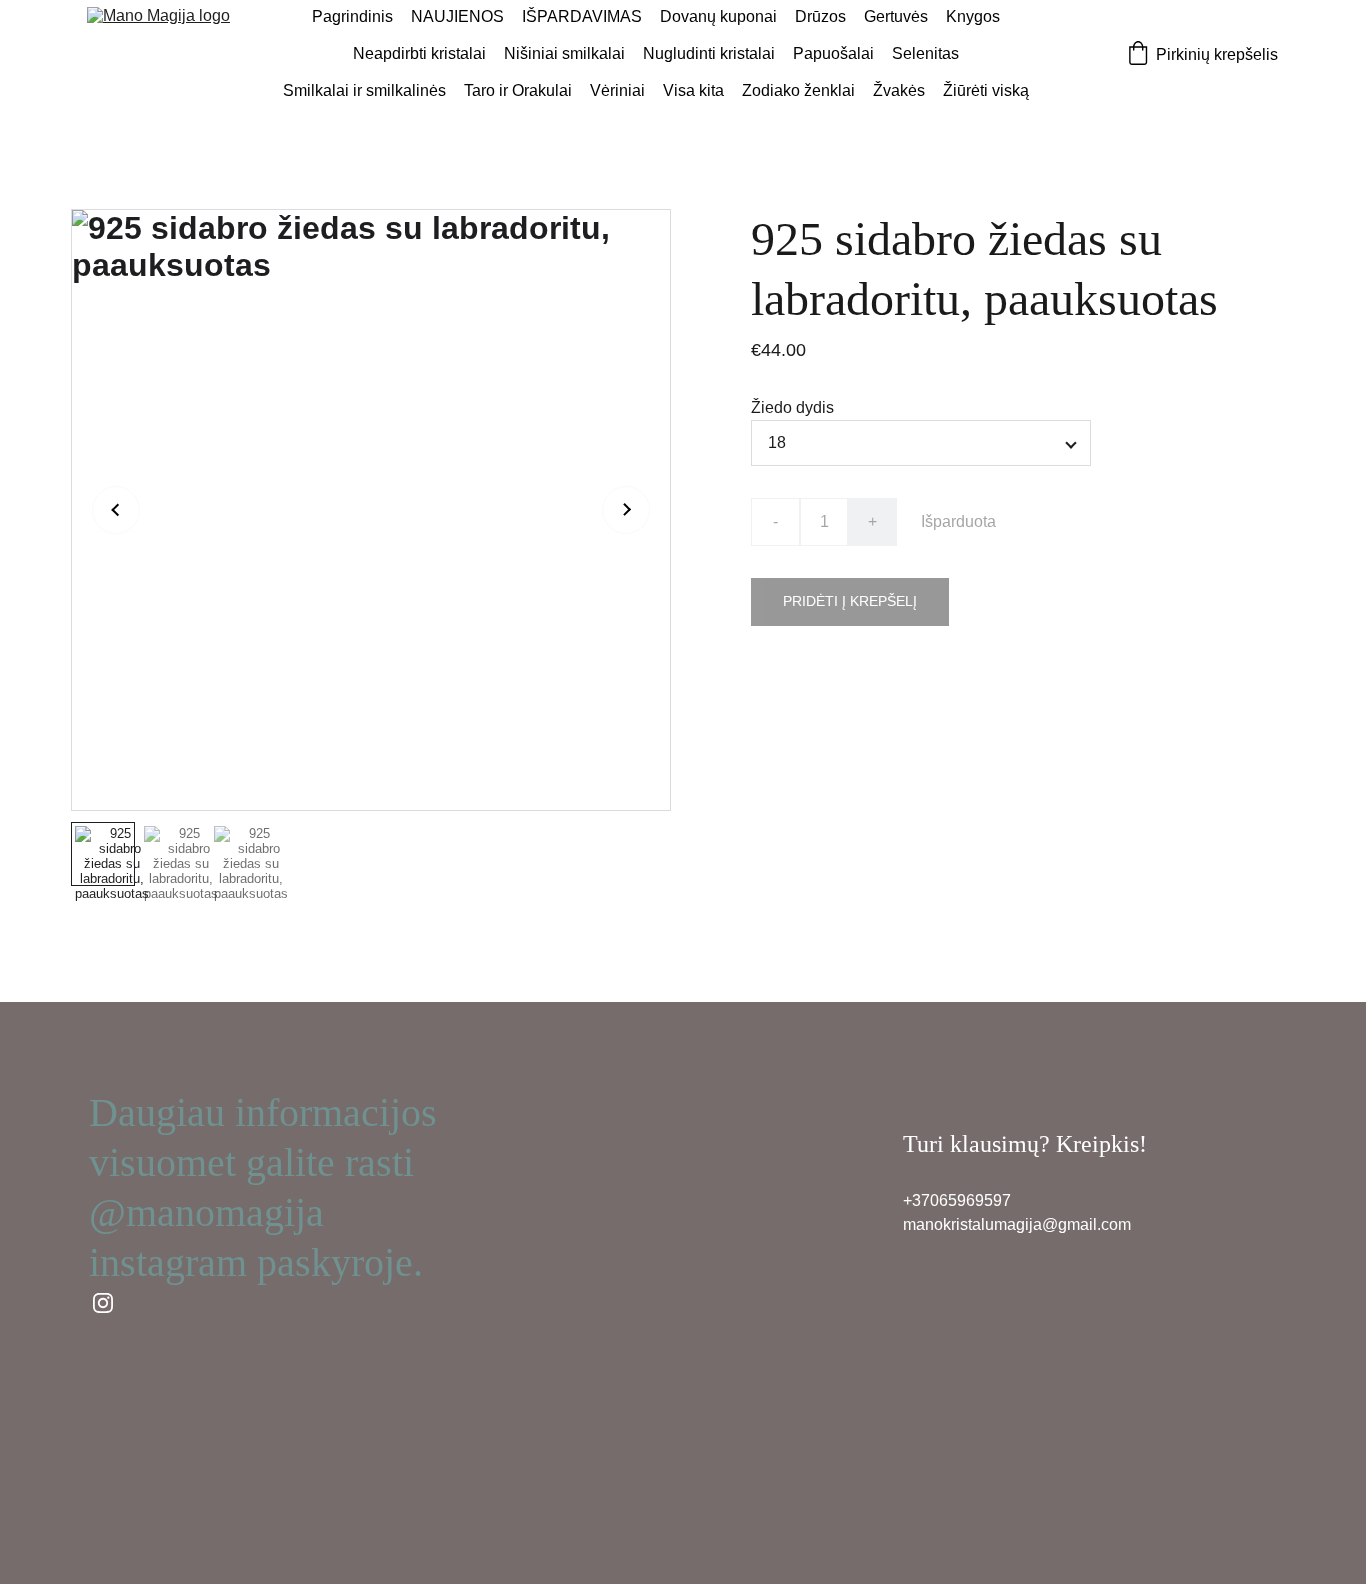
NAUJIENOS (457, 16)
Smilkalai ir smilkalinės (364, 90)
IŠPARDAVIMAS (582, 16)
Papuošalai (833, 53)
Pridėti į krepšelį (850, 601)
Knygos (973, 16)
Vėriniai (617, 90)
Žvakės (899, 90)
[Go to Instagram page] (103, 1303)
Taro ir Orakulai (518, 90)
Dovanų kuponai (718, 16)
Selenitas (925, 53)
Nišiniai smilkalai (564, 53)
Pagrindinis (352, 16)
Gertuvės (896, 16)
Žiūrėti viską (986, 90)
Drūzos (820, 16)
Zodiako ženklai (798, 90)
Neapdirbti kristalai (419, 53)
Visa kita (693, 90)
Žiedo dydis (792, 407)
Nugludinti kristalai (709, 53)
